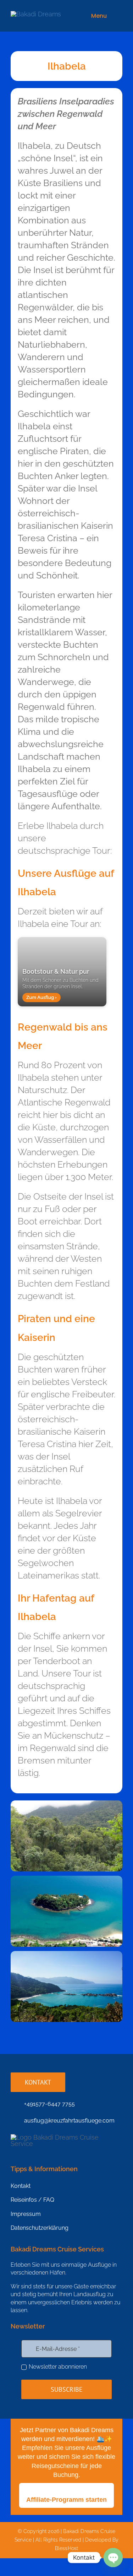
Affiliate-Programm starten (66, 2500)
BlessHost (66, 2548)
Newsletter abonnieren (58, 2367)
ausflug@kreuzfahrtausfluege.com (69, 2121)
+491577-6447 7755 (49, 2104)
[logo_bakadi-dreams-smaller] (36, 14)
